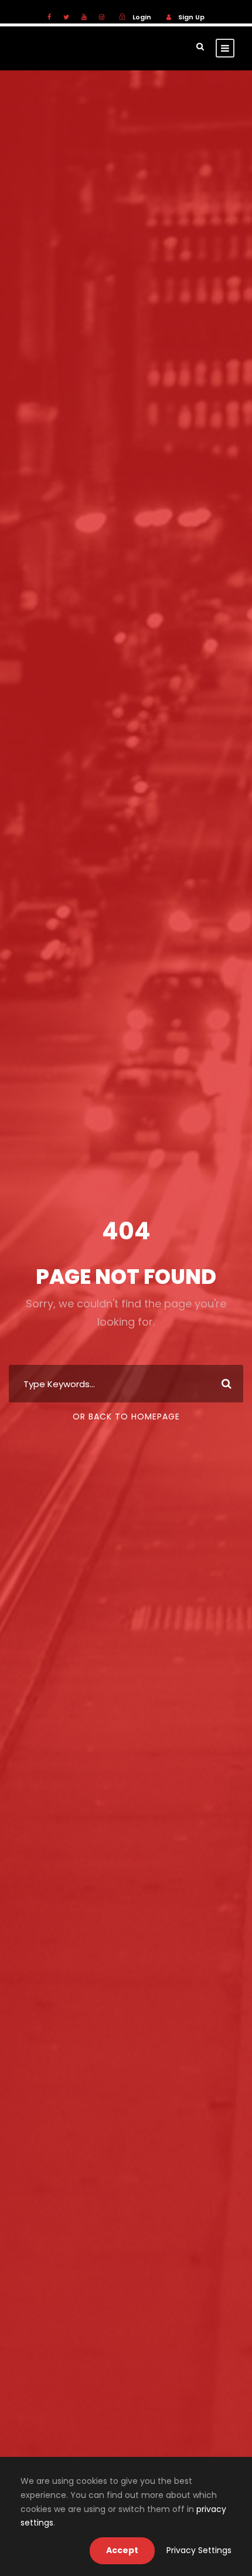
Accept (122, 2550)
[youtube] (84, 17)
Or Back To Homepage (126, 1417)
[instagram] (102, 17)
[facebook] (49, 17)
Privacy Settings (199, 2550)
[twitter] (66, 17)
